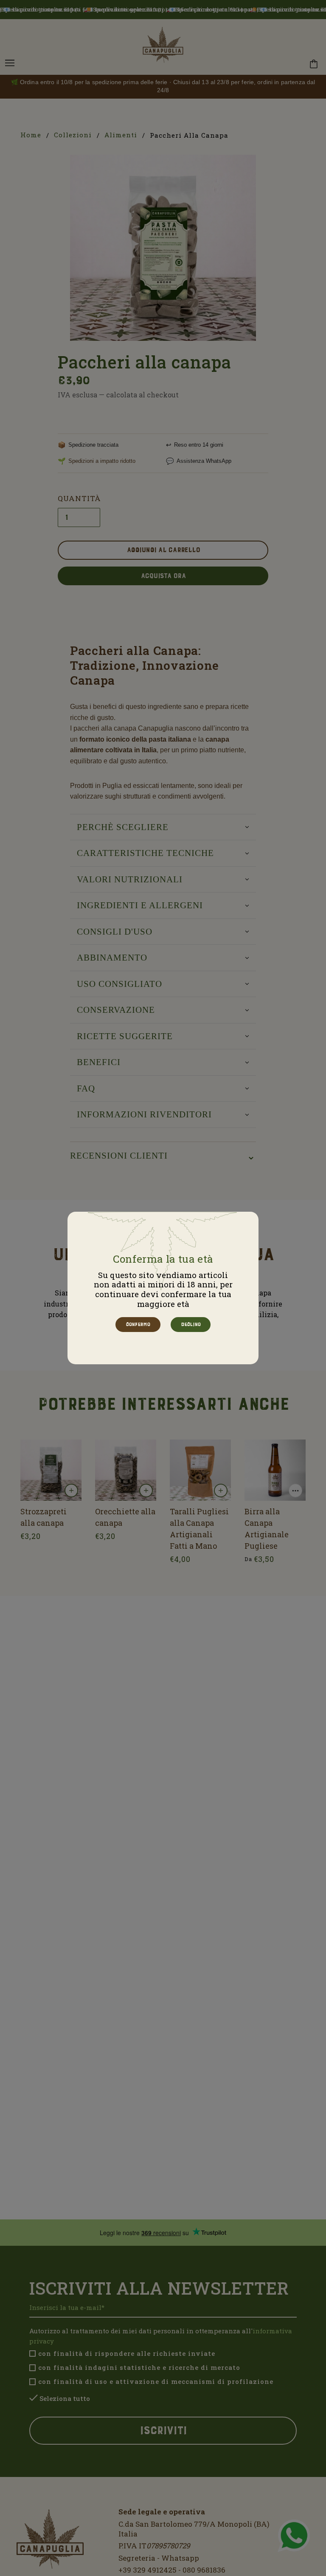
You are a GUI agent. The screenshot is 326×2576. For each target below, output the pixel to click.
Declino (190, 1324)
